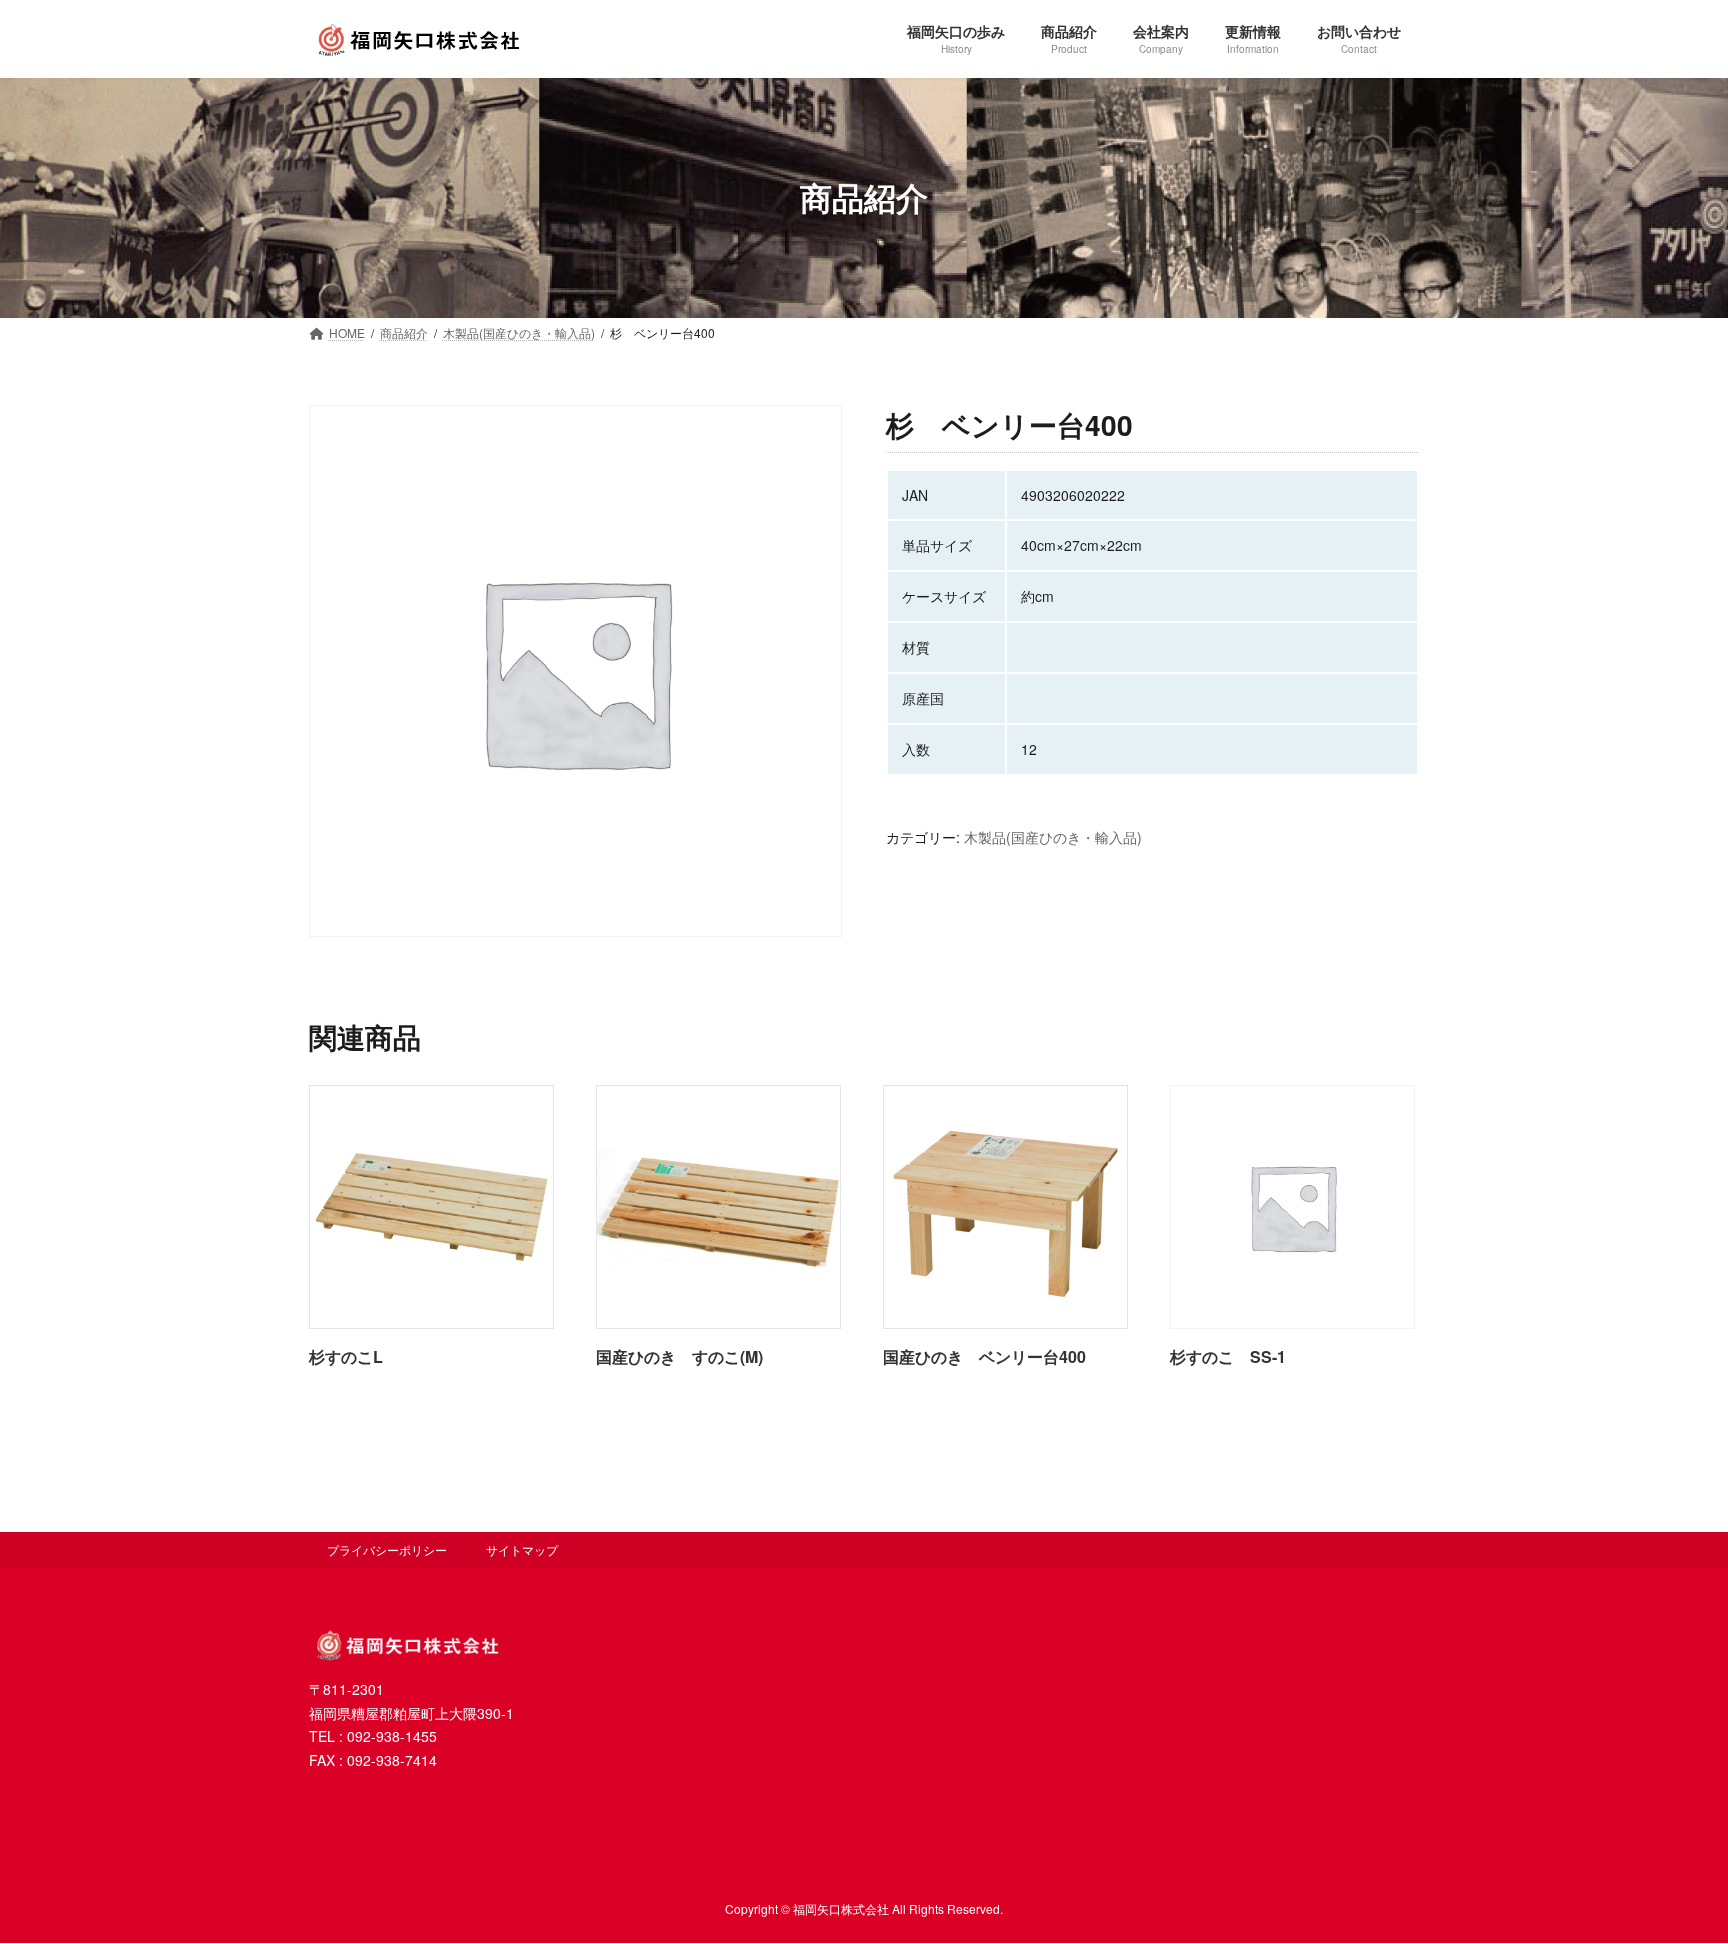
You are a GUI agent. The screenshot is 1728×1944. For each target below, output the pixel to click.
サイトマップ (522, 1549)
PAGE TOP (1669, 1867)
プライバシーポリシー (387, 1549)
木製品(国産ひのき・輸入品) (1053, 837)
